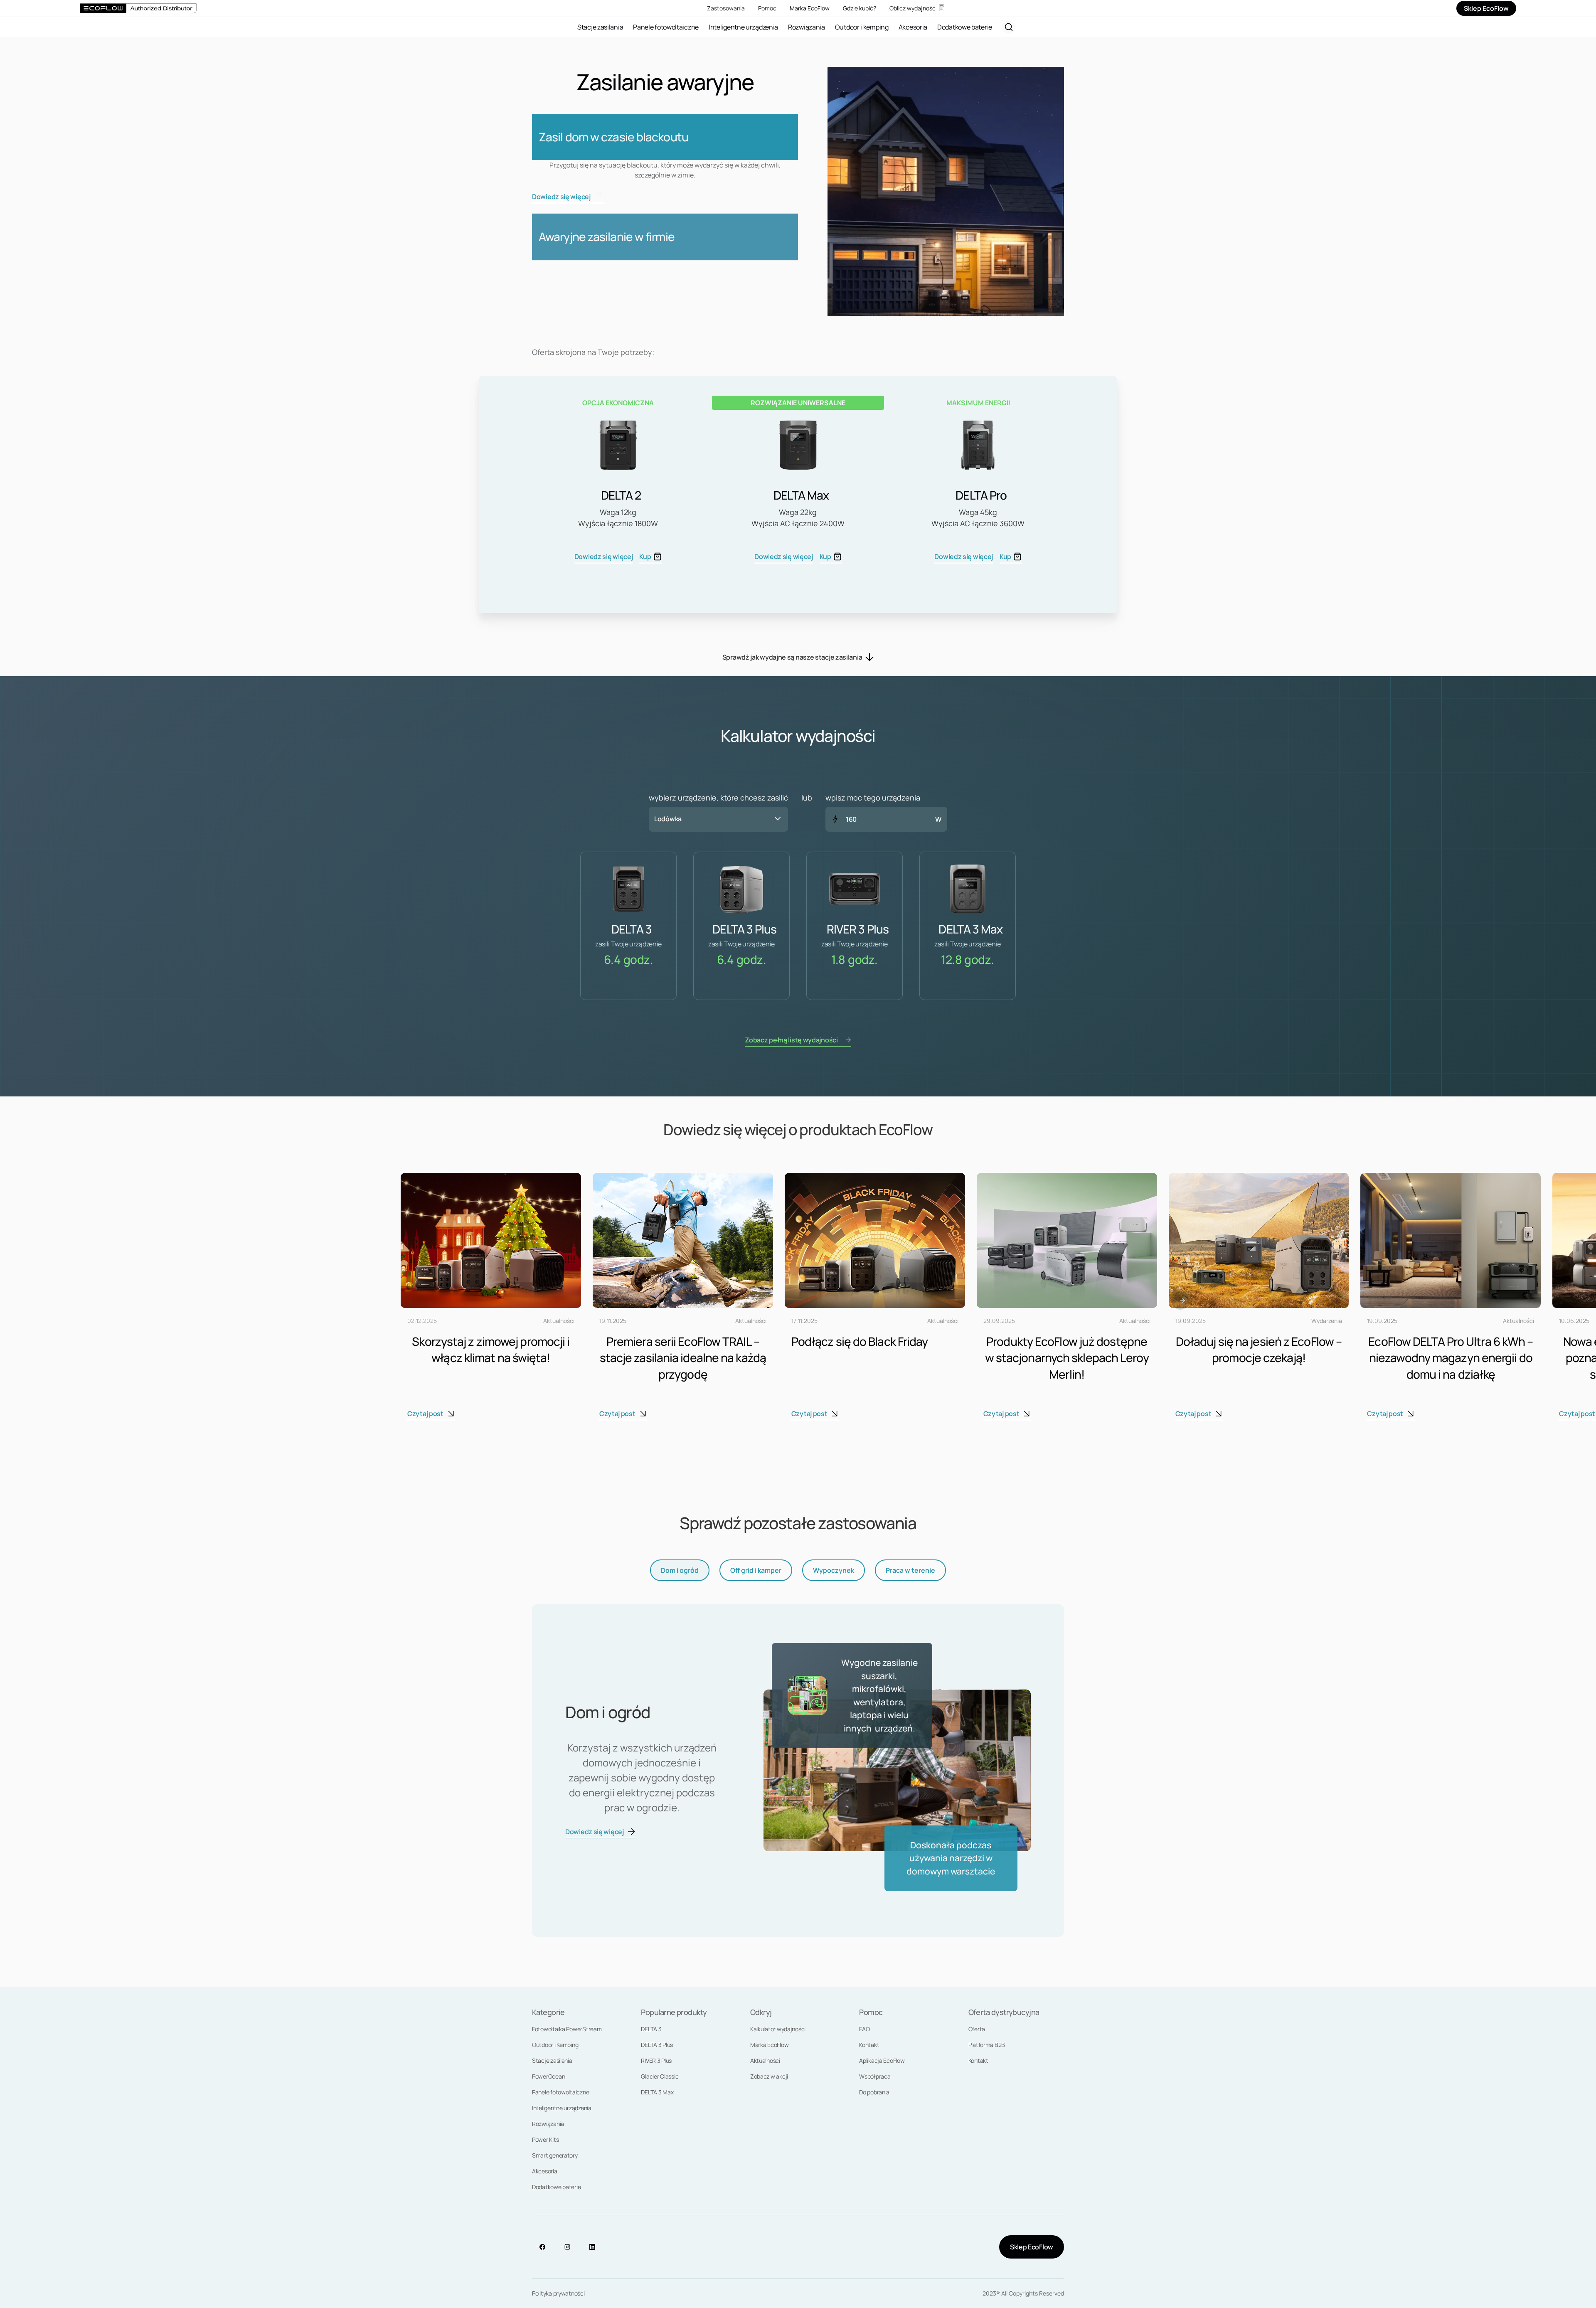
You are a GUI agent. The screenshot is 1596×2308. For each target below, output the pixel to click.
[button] (718, 819)
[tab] (680, 1570)
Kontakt (869, 2045)
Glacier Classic (660, 2076)
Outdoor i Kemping (555, 2045)
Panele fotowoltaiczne (560, 2092)
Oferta (977, 2029)
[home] (138, 8)
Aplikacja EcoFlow (882, 2060)
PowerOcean (548, 2076)
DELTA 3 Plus (657, 2045)
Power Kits (545, 2139)
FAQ (864, 2029)
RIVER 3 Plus (656, 2060)
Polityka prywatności (558, 2293)
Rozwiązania (548, 2124)
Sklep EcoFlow (1032, 2247)
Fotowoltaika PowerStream (567, 2029)
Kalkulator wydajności (778, 2029)
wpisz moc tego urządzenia (873, 798)
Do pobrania (874, 2092)
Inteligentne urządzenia (562, 2108)
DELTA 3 (651, 2029)
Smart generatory (555, 2155)
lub (807, 798)
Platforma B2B (987, 2045)
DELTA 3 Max (657, 2092)
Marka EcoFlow (770, 2045)
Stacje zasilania (552, 2060)
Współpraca (875, 2076)
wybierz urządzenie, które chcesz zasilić (718, 798)
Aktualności (765, 2060)
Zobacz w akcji (769, 2076)
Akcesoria (545, 2171)
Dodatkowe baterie (556, 2187)
